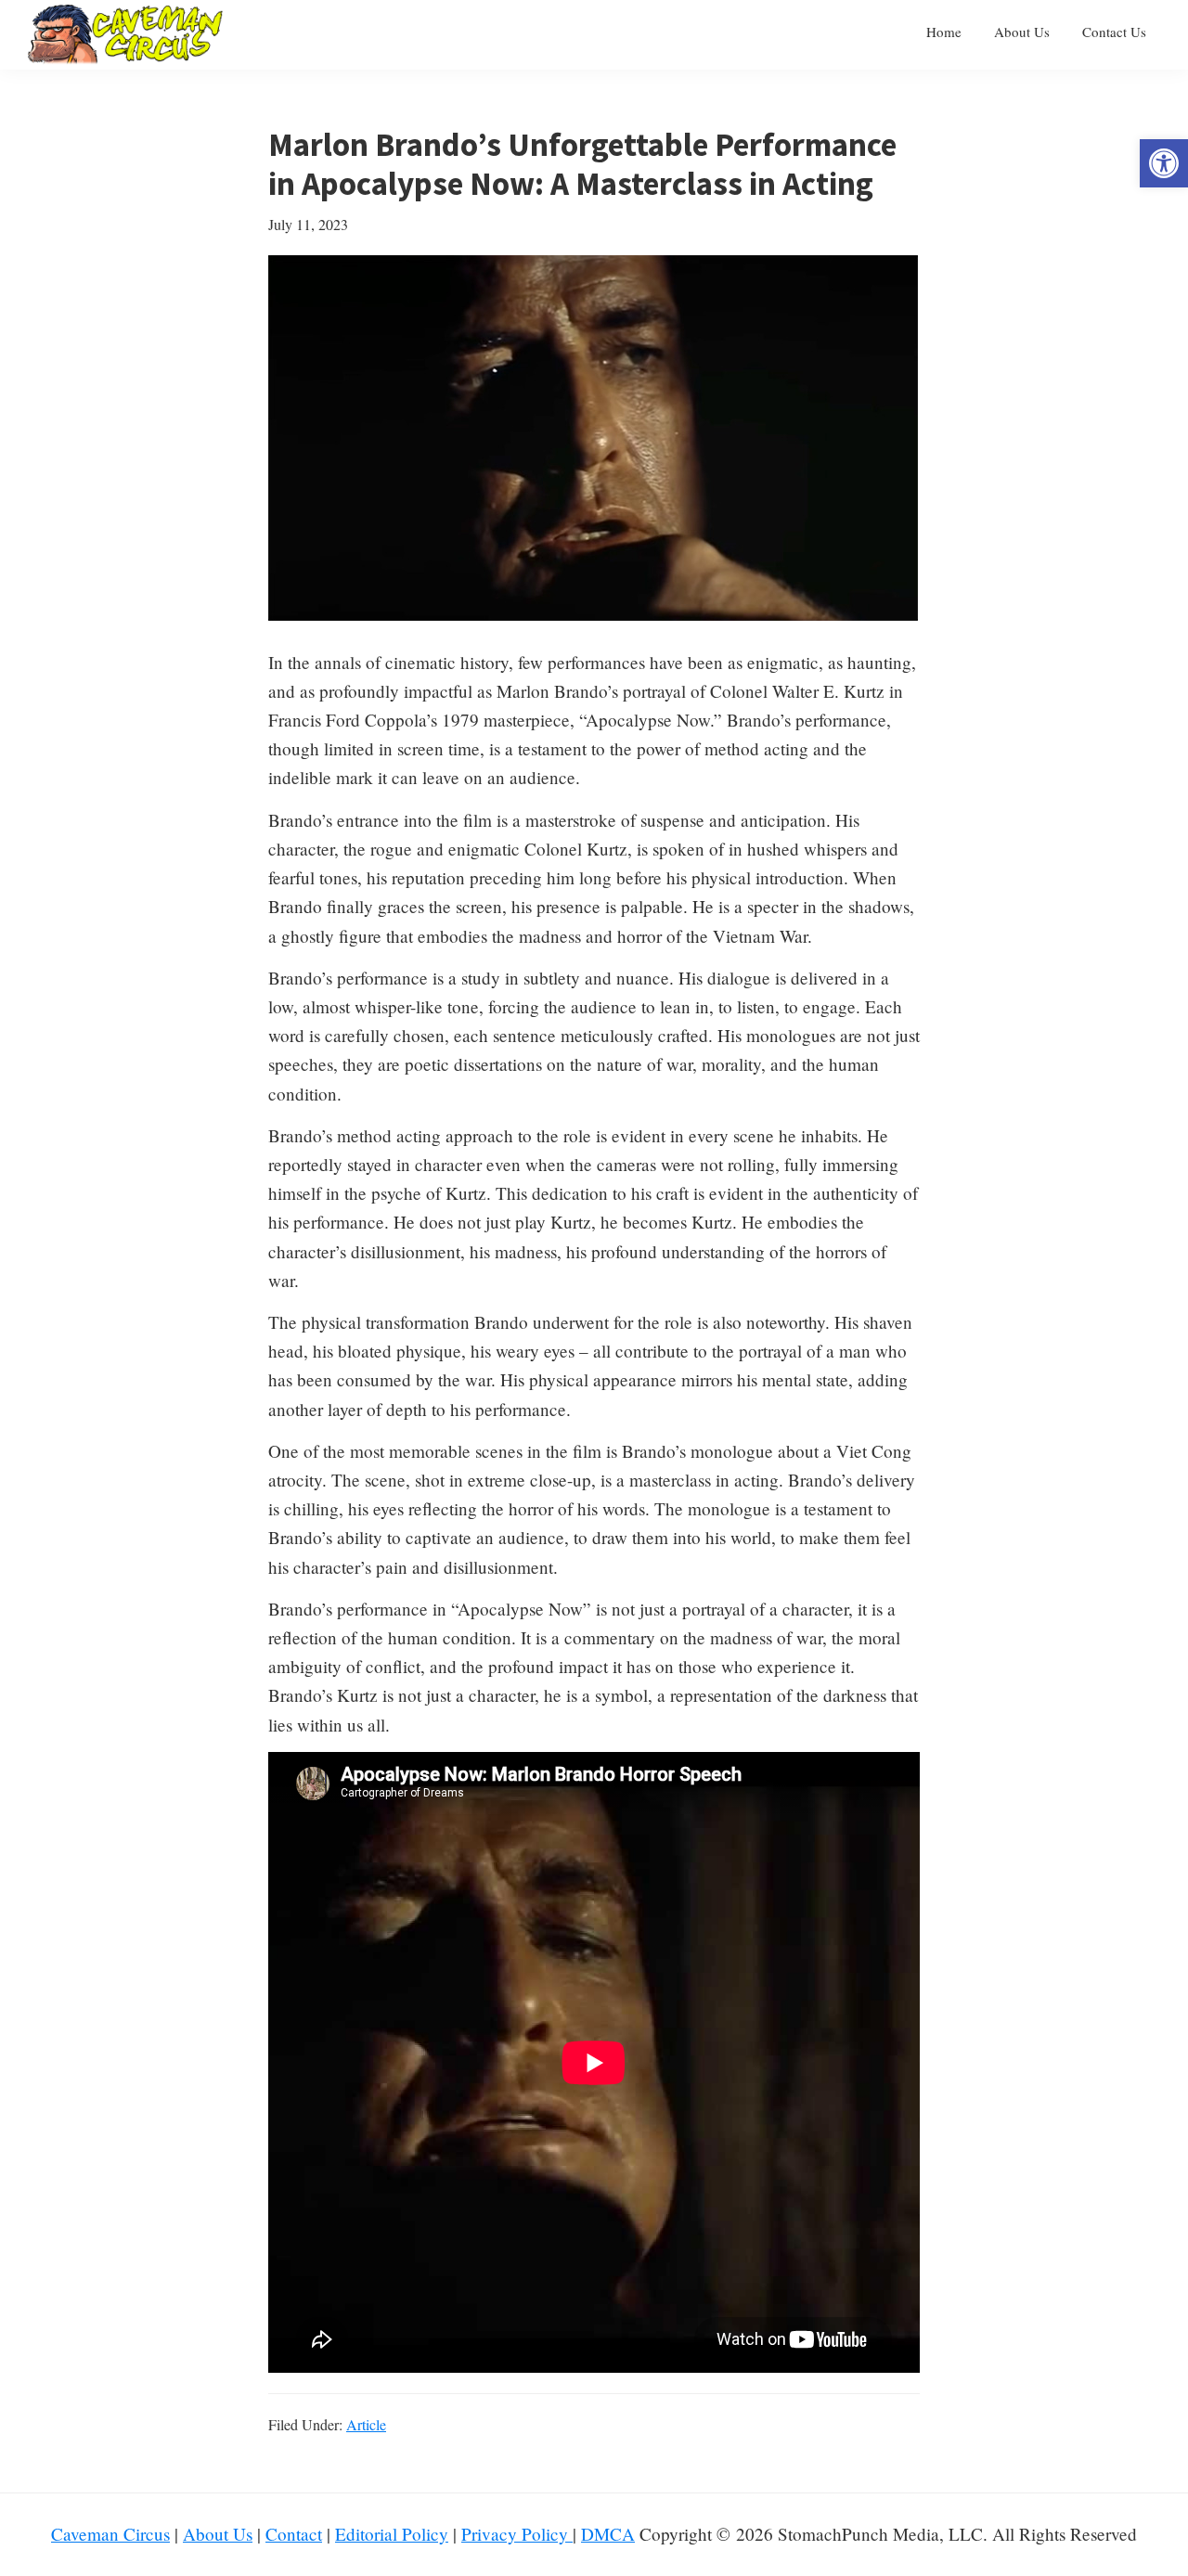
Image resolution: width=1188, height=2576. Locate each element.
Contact (294, 2534)
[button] (1164, 163)
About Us (218, 2534)
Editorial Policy (392, 2534)
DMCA (608, 2534)
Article (366, 2424)
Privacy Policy (517, 2534)
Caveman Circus (110, 2534)
